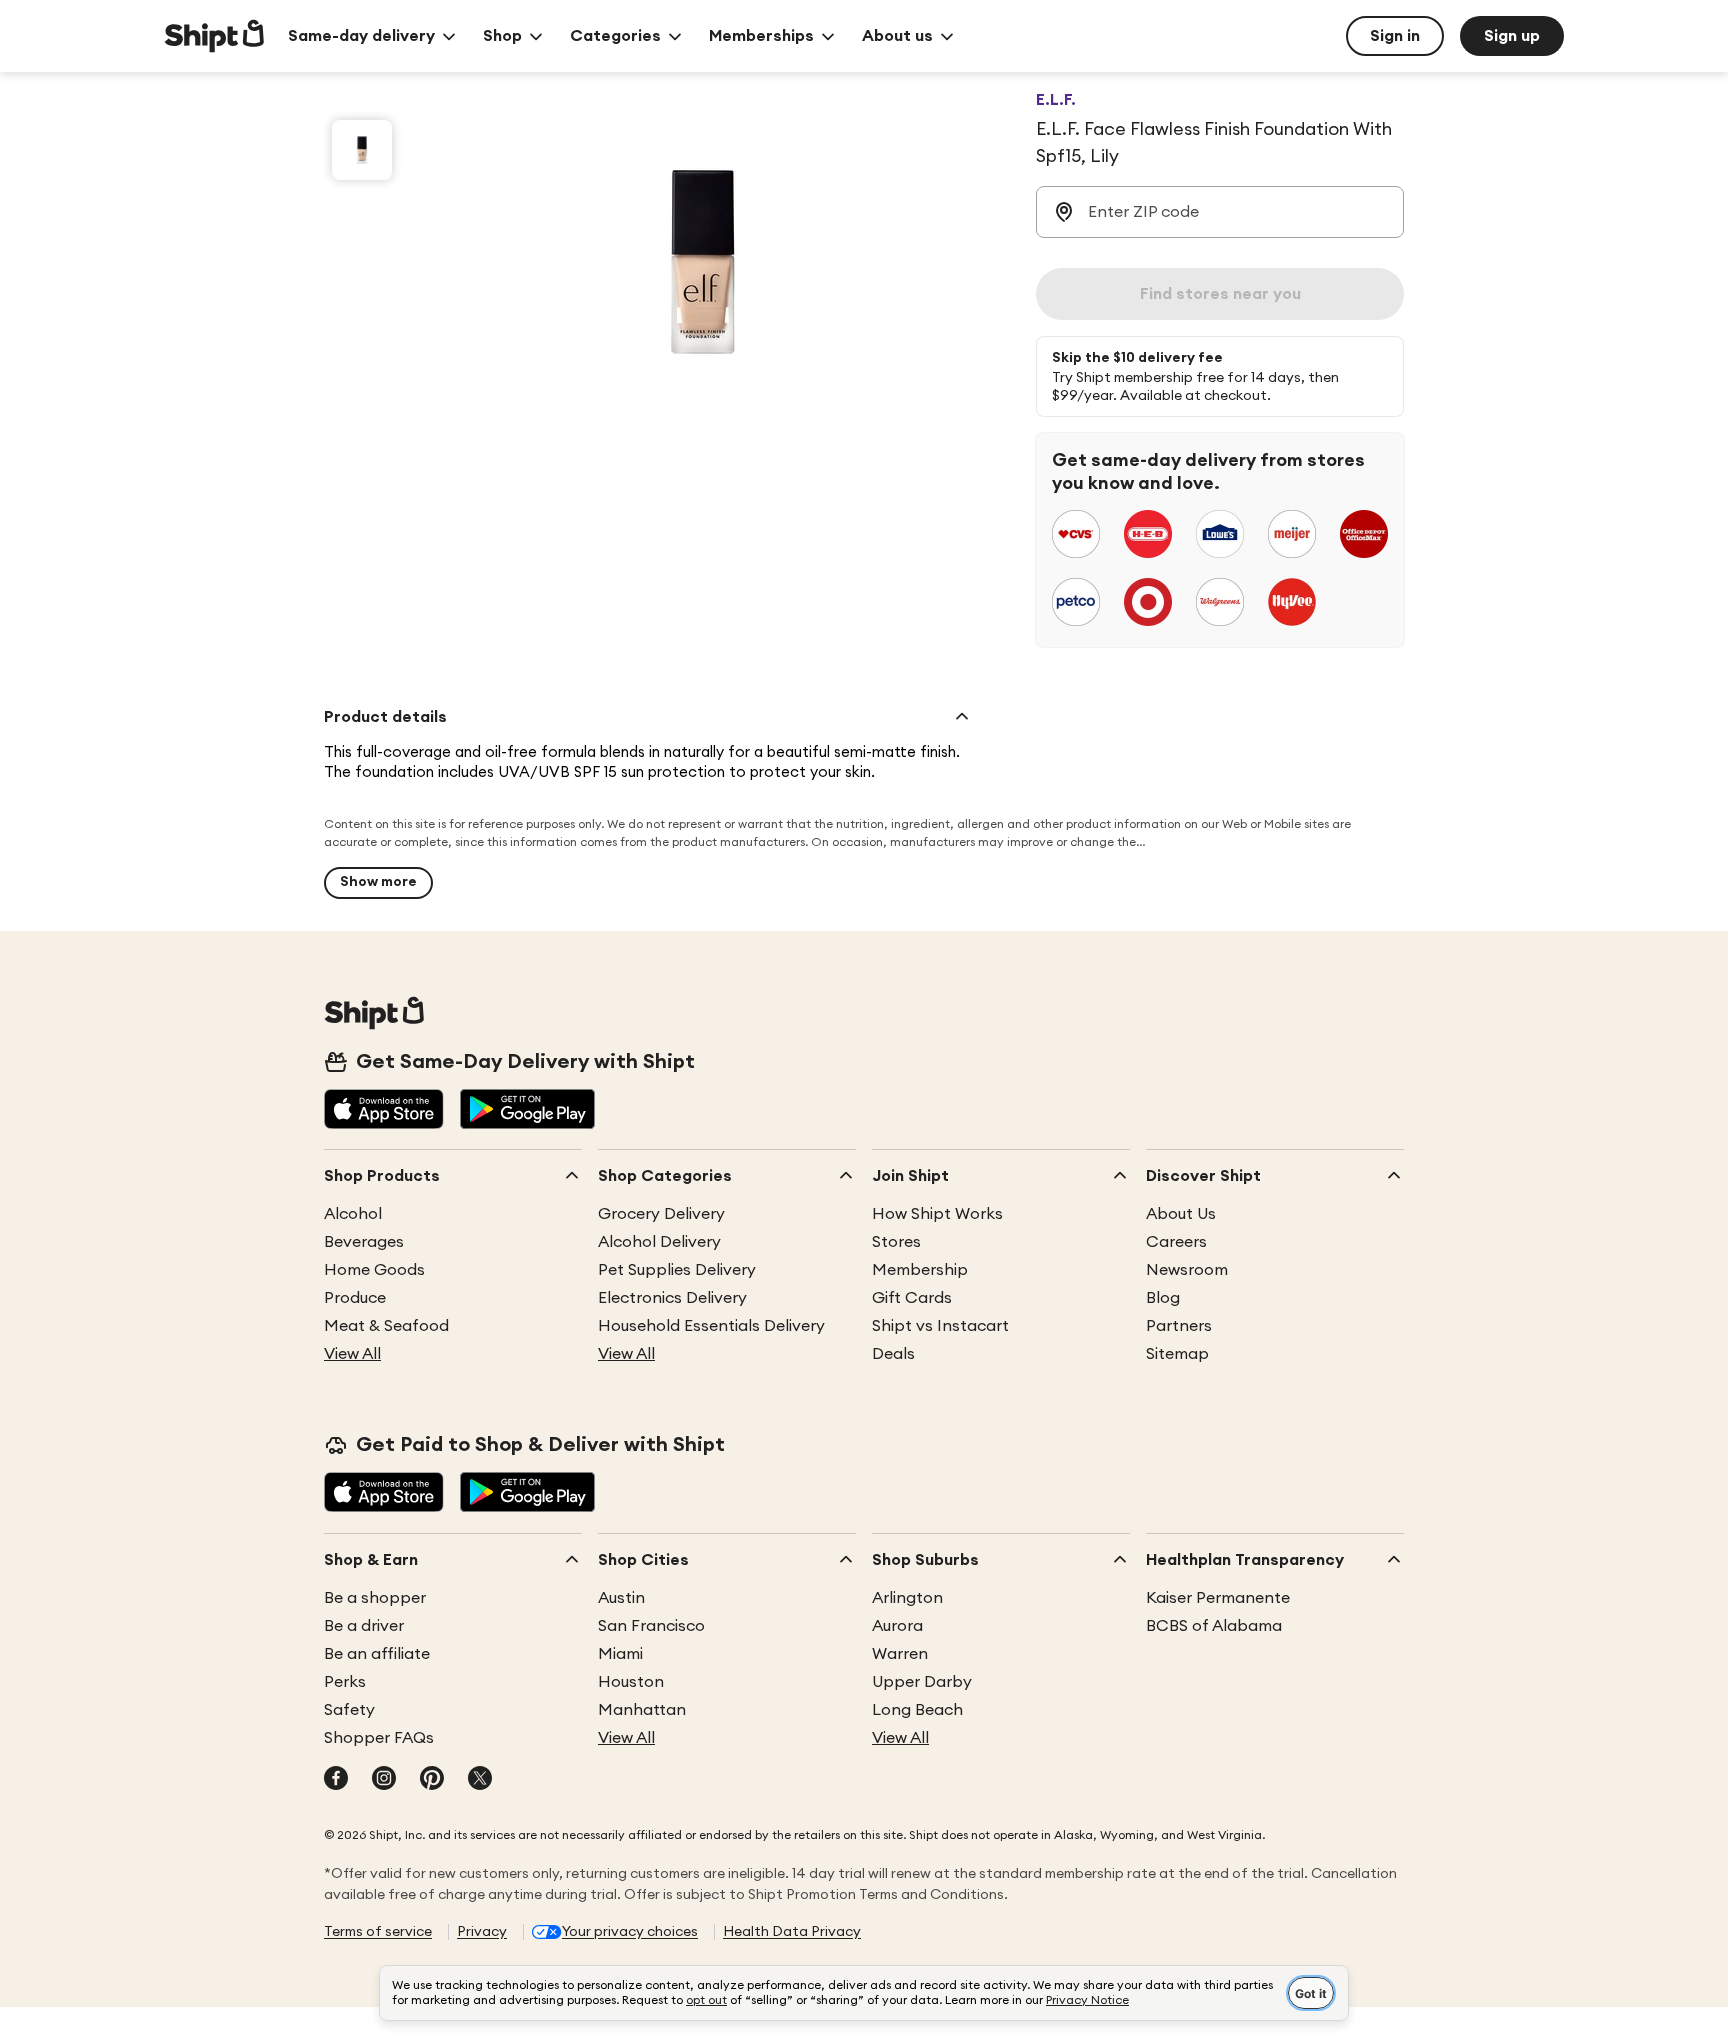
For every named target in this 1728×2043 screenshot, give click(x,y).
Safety (349, 1710)
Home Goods (374, 1270)
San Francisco (651, 1626)
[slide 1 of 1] (362, 150)
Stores (896, 1242)
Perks (345, 1682)
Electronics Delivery (672, 1298)
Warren (900, 1654)
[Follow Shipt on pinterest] (432, 1780)
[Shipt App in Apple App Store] (384, 1111)
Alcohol (353, 1214)
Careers (1176, 1242)
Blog (1163, 1298)
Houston (631, 1682)
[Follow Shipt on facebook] (336, 1780)
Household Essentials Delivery (711, 1326)
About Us (1181, 1214)
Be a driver (364, 1626)
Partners (1179, 1326)
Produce (355, 1298)
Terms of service (378, 1932)
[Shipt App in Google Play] (527, 1111)
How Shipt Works (937, 1214)
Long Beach (917, 1710)
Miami (620, 1654)
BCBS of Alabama (1214, 1626)
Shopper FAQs (379, 1738)
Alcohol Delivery (659, 1242)
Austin (621, 1598)
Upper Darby (922, 1682)
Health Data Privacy (792, 1932)
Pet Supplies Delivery (677, 1270)
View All (352, 1354)
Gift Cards (912, 1298)
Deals (893, 1354)
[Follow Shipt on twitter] (480, 1780)
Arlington (907, 1598)
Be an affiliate (377, 1654)
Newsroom (1187, 1270)
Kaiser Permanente (1218, 1598)
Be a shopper (375, 1598)
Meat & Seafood (386, 1326)
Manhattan (642, 1710)
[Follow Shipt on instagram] (384, 1780)
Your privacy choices (630, 1932)
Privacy (482, 1932)
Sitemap (1177, 1354)
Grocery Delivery (661, 1214)
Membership (920, 1270)
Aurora (897, 1626)
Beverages (364, 1242)
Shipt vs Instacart (940, 1326)
